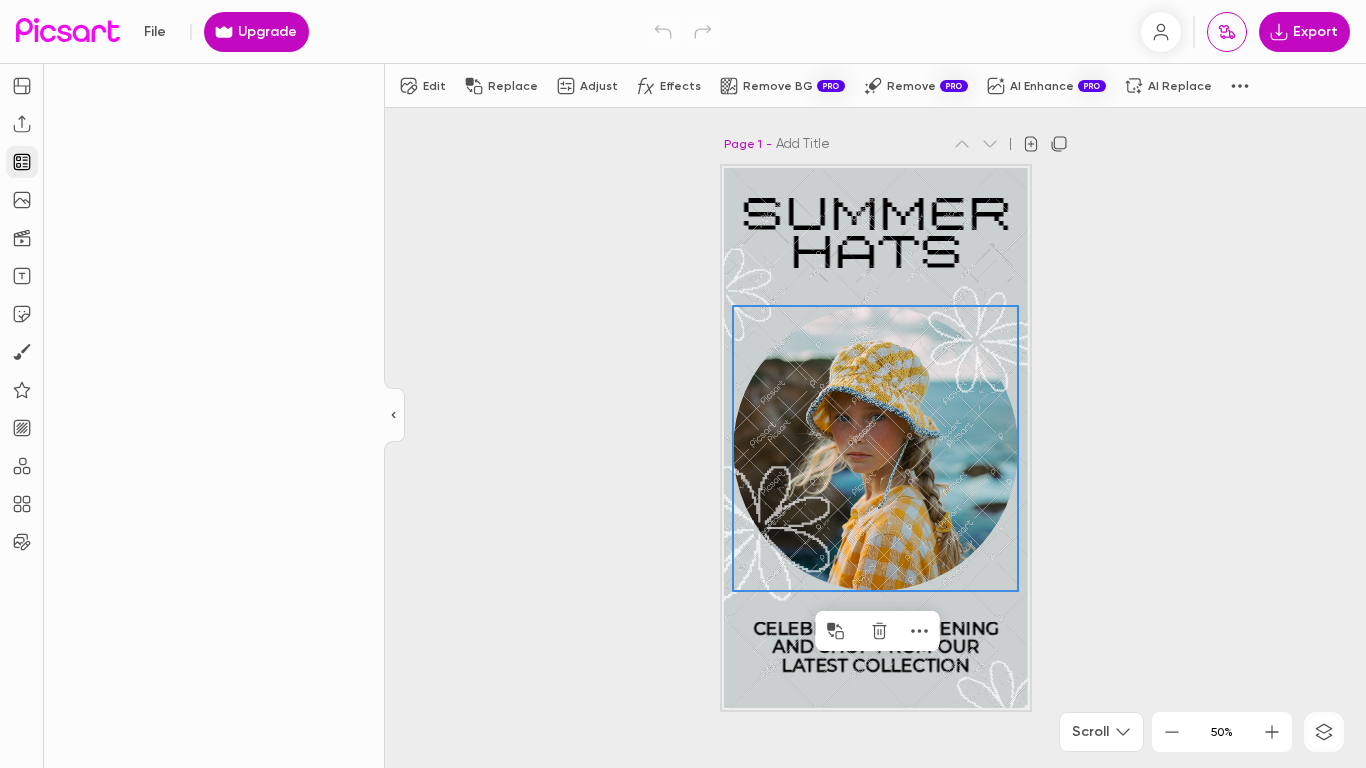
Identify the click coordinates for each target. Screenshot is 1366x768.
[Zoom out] (1172, 732)
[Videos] (22, 238)
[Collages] (22, 504)
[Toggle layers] (1324, 732)
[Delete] (880, 631)
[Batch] (22, 542)
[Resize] (22, 86)
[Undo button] (663, 32)
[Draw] (22, 352)
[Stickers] (22, 314)
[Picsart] (68, 31)
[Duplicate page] (1059, 144)
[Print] (1227, 32)
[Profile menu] (1161, 32)
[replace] (836, 631)
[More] (920, 631)
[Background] (22, 428)
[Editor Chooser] (394, 416)
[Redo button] (703, 32)
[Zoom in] (1272, 732)
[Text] (22, 276)
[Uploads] (22, 124)
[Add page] (1031, 144)
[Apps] (22, 466)
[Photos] (22, 200)
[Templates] (22, 162)
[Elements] (22, 390)
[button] (683, 384)
